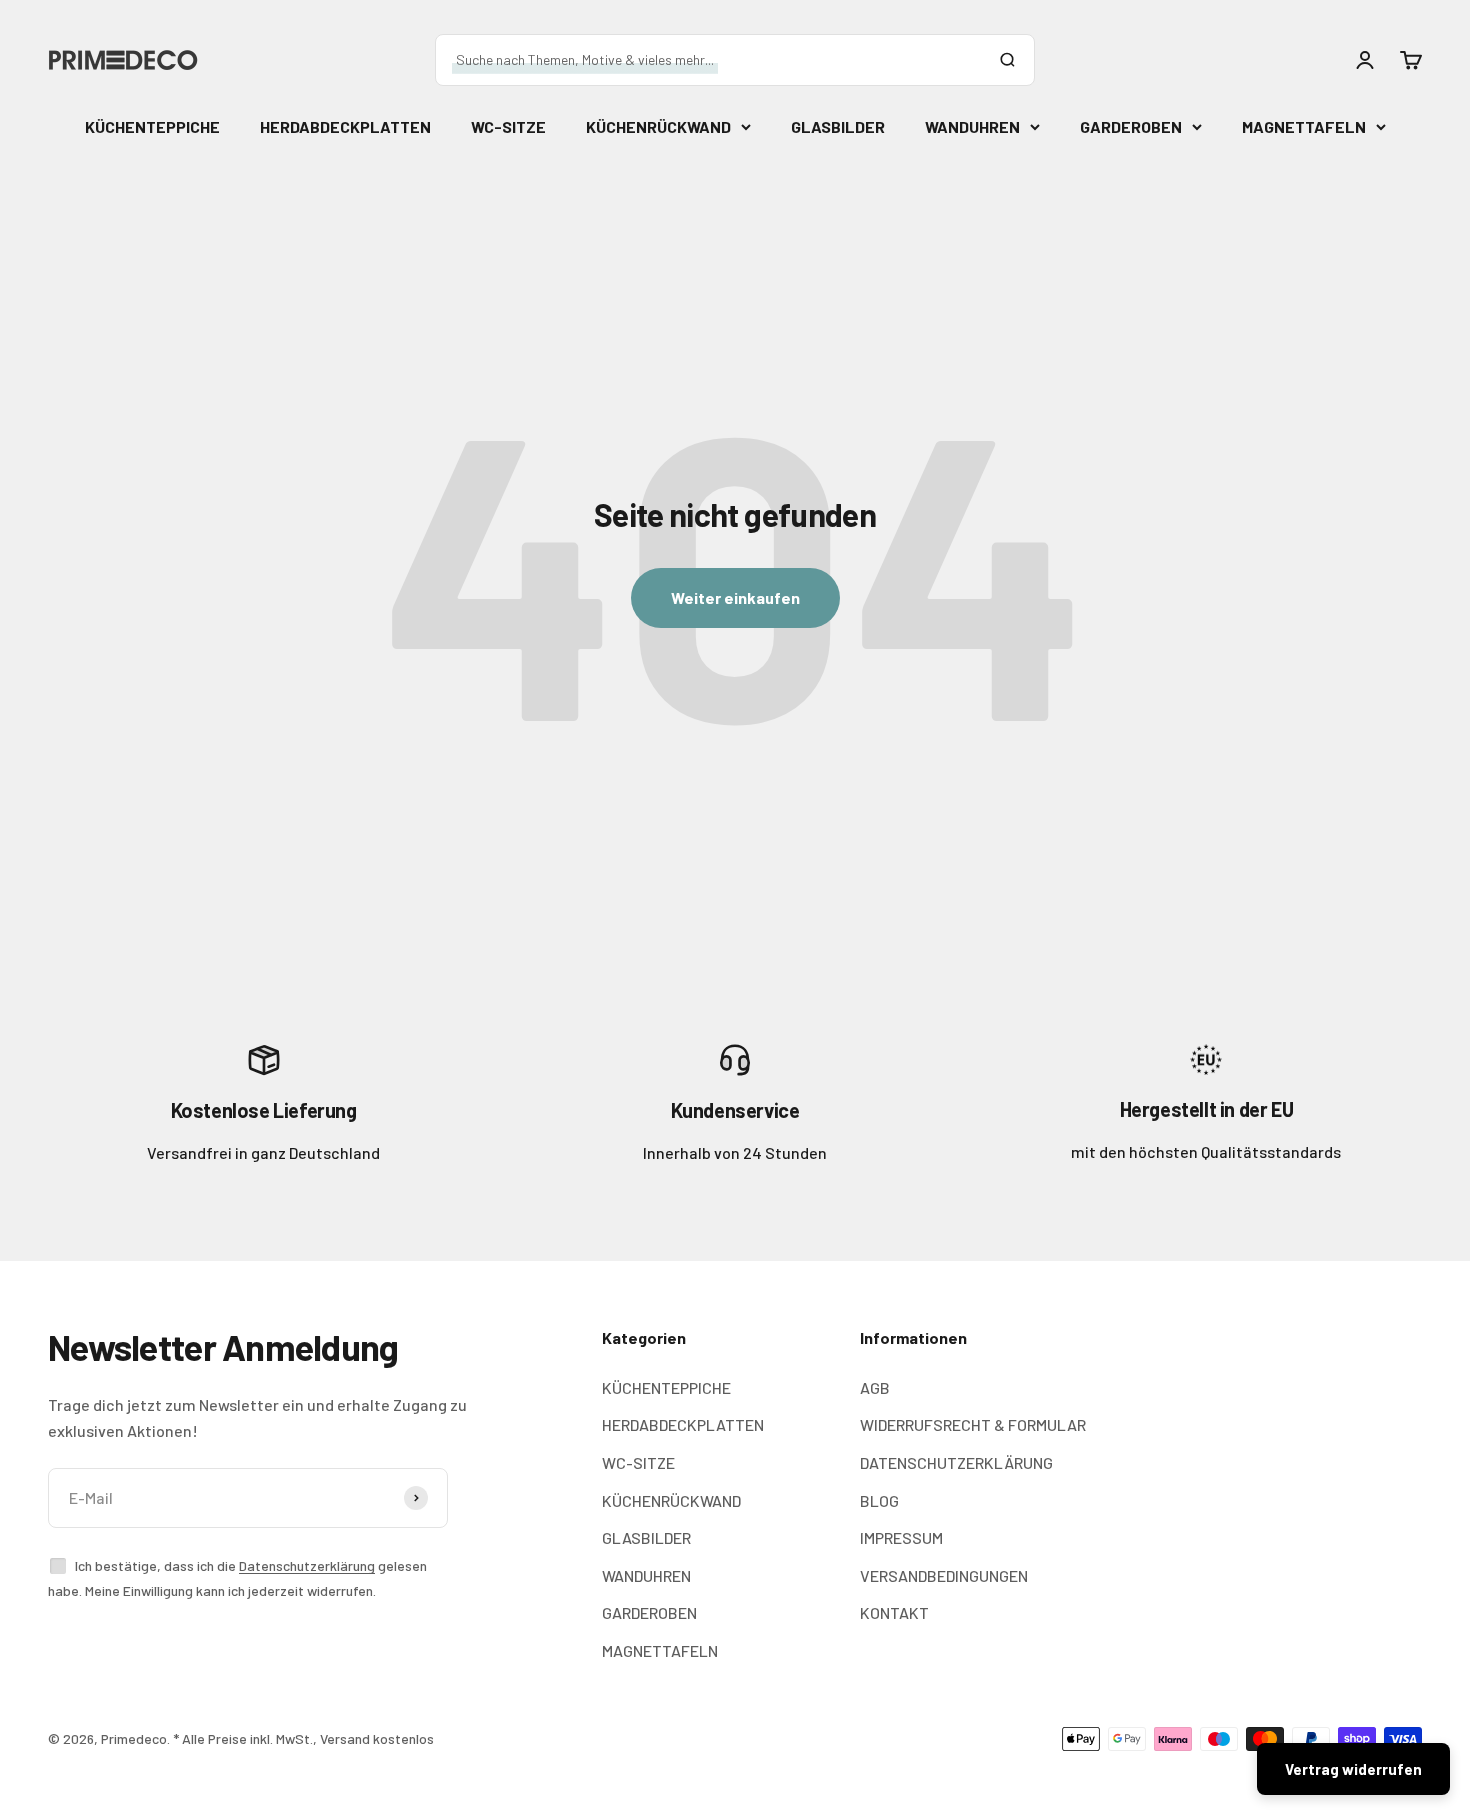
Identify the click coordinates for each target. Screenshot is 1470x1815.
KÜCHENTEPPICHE (152, 126)
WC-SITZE (508, 126)
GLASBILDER (838, 126)
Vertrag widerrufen (1353, 1769)
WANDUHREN (972, 126)
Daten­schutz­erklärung (307, 1565)
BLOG (879, 1500)
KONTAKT (894, 1612)
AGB (875, 1387)
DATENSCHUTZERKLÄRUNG (956, 1462)
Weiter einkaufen (735, 597)
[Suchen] (1007, 60)
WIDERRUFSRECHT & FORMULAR (973, 1424)
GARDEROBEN (1131, 126)
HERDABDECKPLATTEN (345, 126)
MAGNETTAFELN (1304, 126)
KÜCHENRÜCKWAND (658, 126)
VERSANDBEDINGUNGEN (944, 1575)
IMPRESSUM (901, 1537)
